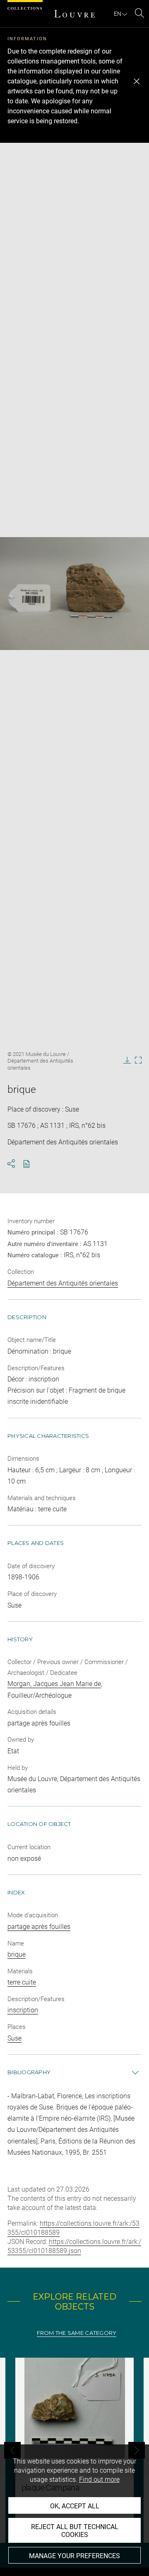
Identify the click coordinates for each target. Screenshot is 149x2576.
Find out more (99, 2479)
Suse (14, 2038)
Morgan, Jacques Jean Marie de (54, 1684)
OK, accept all (75, 2506)
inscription (23, 2010)
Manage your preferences (74, 2556)
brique (17, 1954)
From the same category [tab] (77, 2333)
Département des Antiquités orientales (63, 1283)
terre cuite (22, 1982)
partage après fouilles (39, 1927)
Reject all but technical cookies (75, 2531)
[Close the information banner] (137, 81)
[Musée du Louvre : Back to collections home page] (74, 14)
